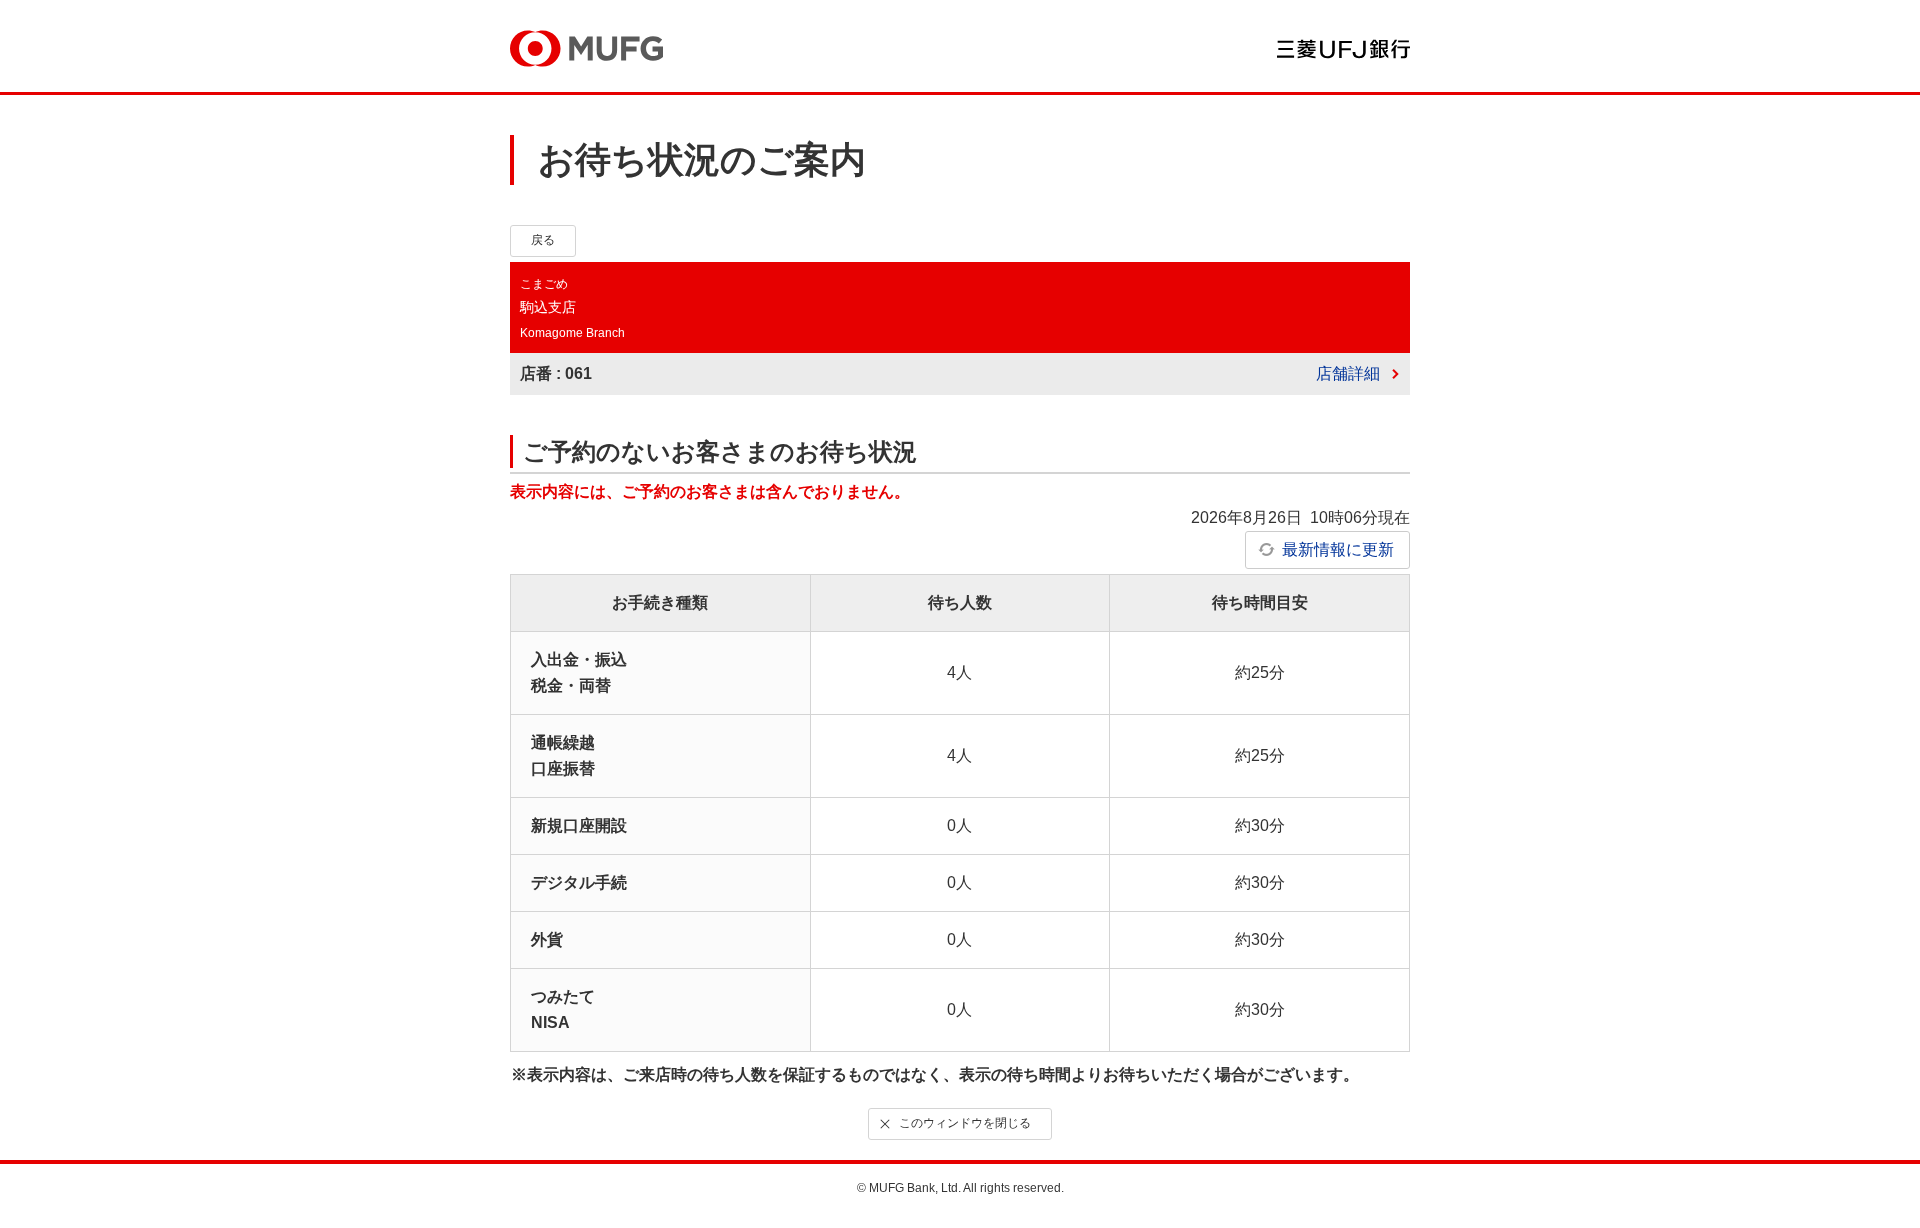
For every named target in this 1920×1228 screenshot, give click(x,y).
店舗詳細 (1348, 373)
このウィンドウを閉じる (965, 1123)
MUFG (586, 48)
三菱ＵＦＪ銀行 (1343, 49)
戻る (543, 240)
